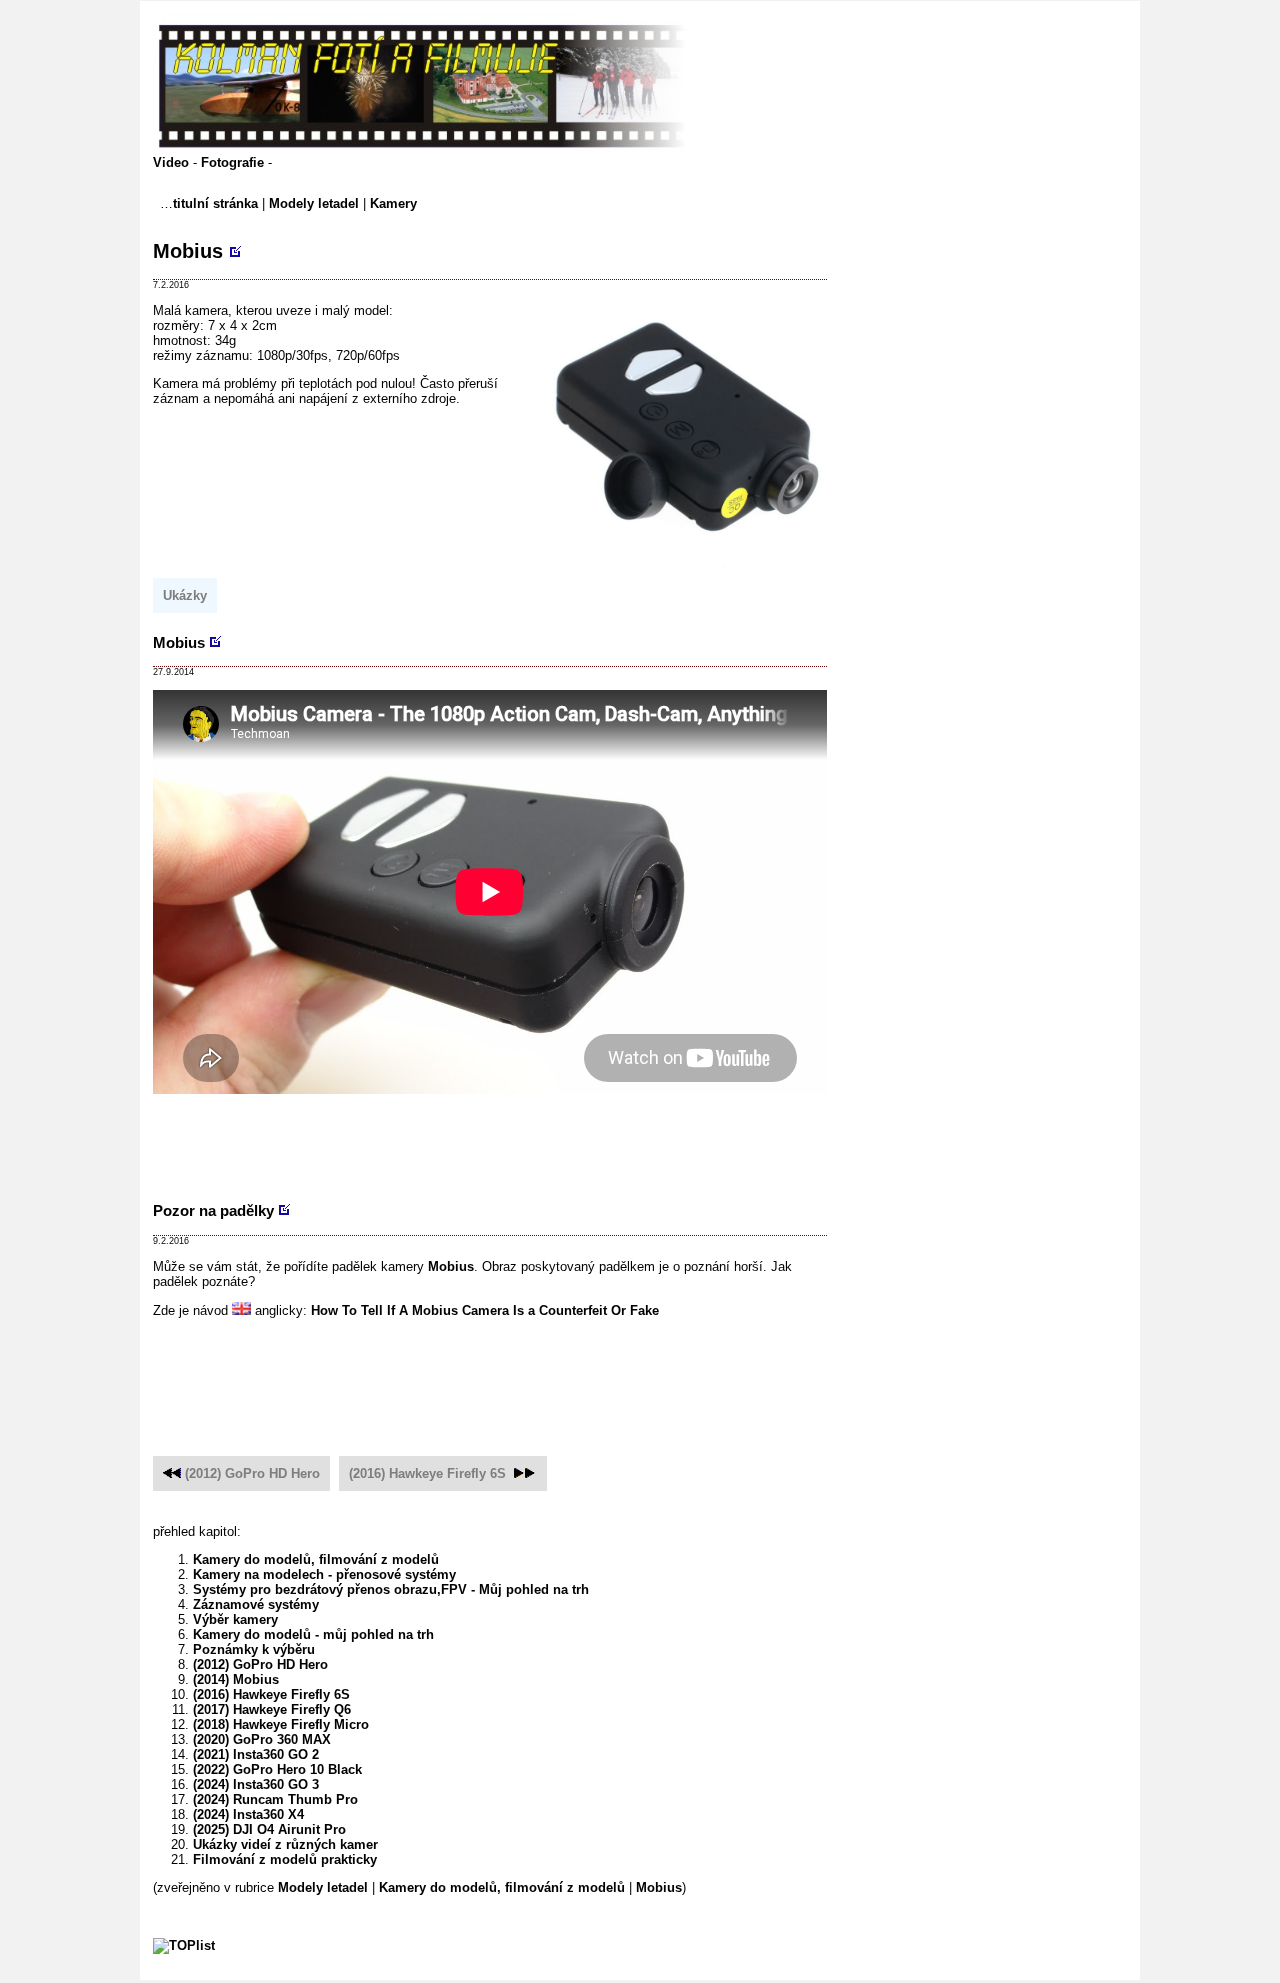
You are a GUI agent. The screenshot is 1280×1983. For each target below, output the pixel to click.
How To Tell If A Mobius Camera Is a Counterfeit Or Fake (485, 1310)
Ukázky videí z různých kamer (285, 1844)
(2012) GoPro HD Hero (252, 1473)
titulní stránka (215, 203)
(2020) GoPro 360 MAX (262, 1739)
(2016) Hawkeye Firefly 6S (427, 1473)
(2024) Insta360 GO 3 (256, 1784)
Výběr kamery (235, 1619)
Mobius (188, 251)
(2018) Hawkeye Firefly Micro (281, 1724)
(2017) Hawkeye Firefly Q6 (272, 1709)
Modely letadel (314, 203)
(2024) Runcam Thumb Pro (275, 1799)
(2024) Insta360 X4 (248, 1814)
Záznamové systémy (256, 1604)
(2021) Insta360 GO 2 (256, 1754)
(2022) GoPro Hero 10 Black (277, 1769)
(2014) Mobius (236, 1679)
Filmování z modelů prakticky (285, 1859)
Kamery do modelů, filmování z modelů (316, 1559)
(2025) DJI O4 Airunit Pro (269, 1829)
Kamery (393, 203)
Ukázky (185, 595)
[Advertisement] (517, 1139)
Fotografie (234, 162)
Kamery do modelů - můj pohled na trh (313, 1634)
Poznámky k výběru (254, 1649)
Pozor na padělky (213, 1210)
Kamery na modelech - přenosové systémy (324, 1574)
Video (173, 162)
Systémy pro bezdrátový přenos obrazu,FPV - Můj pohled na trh (391, 1589)
